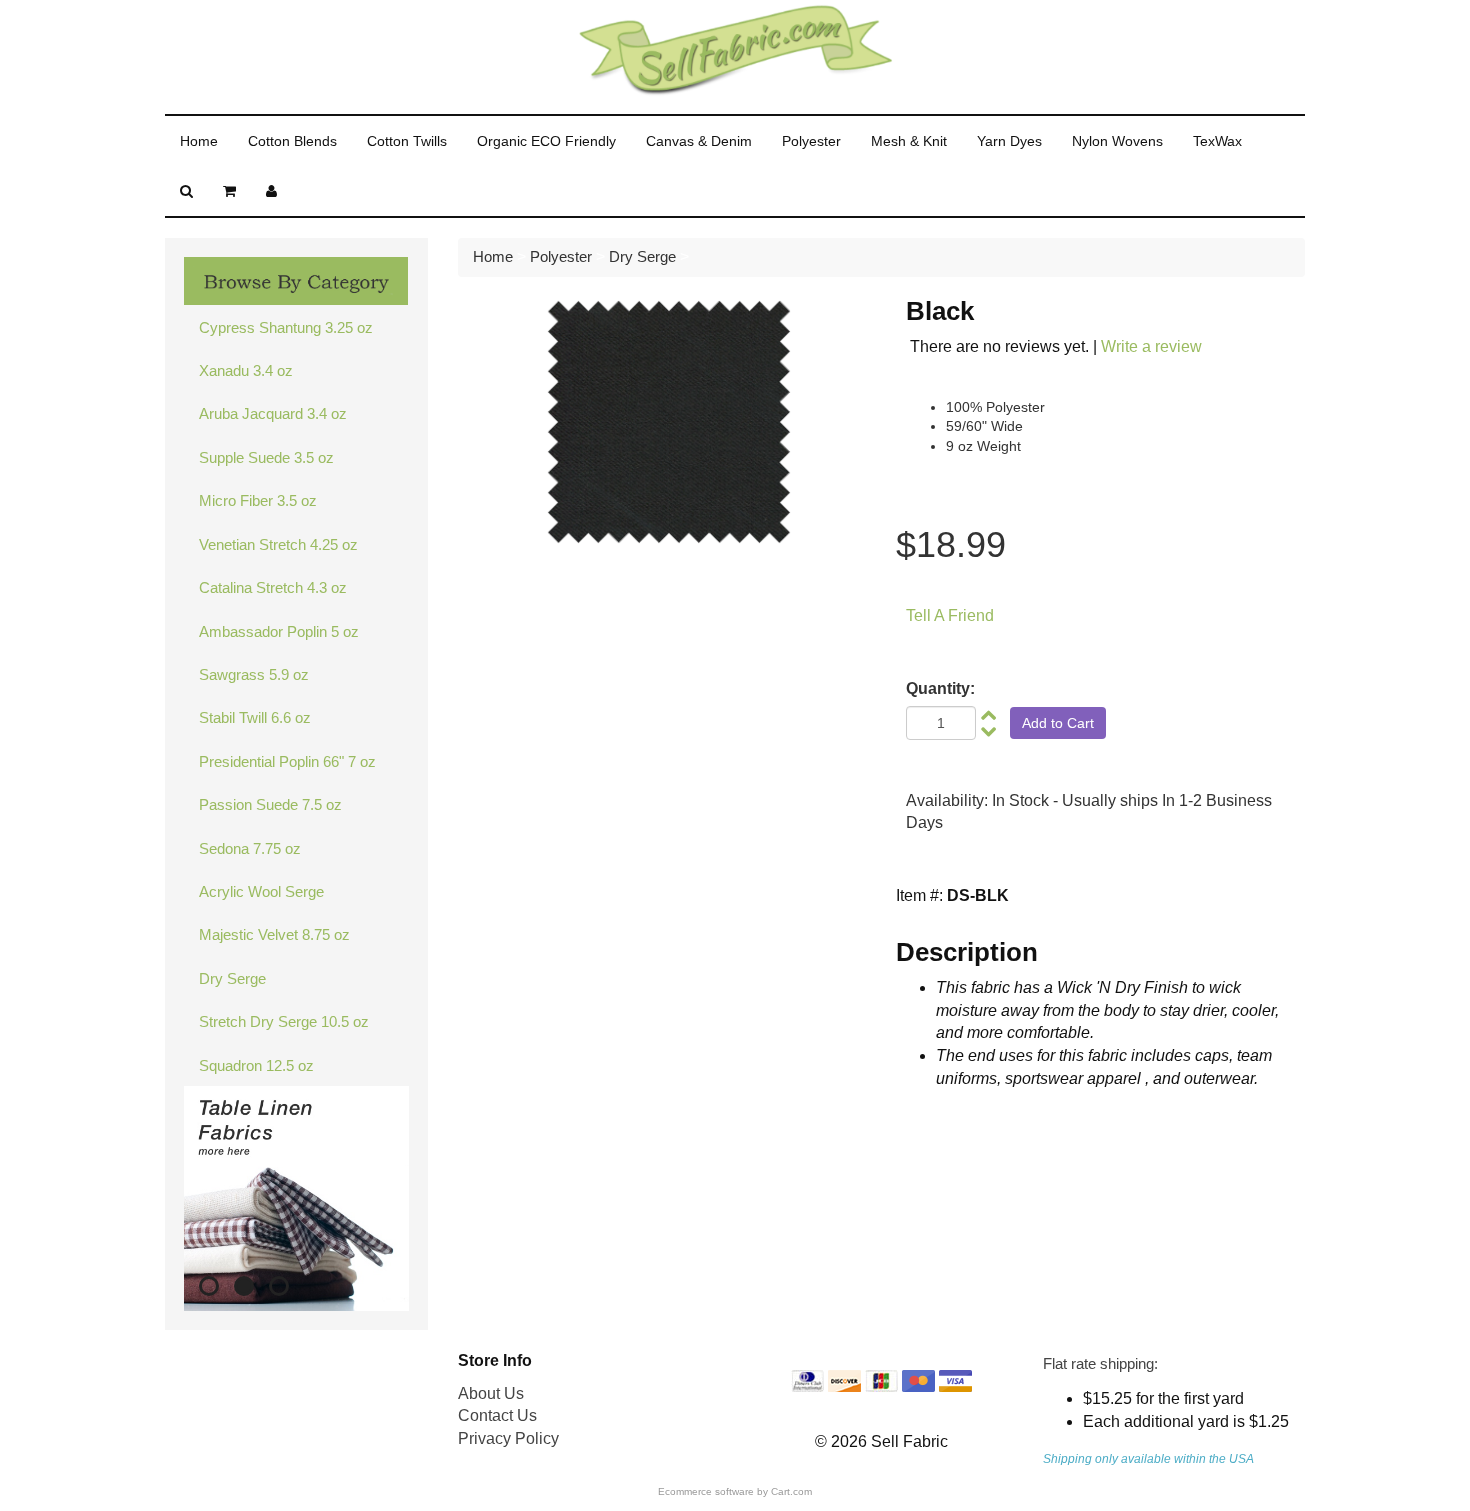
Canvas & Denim (699, 141)
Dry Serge (232, 978)
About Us (491, 1393)
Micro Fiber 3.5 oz (258, 500)
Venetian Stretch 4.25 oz (278, 544)
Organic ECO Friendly (546, 141)
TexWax (1217, 141)
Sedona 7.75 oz (250, 848)
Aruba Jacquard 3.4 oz (273, 413)
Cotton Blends (292, 141)
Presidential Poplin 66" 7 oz (287, 761)
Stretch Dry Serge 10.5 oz (284, 1021)
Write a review (1151, 346)
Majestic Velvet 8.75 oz (274, 934)
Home (199, 141)
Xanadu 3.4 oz (246, 370)
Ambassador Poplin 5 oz (279, 631)
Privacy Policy (508, 1438)
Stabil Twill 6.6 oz (255, 717)
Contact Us (497, 1415)
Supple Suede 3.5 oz (266, 457)
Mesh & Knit (909, 141)
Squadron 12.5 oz (256, 1065)
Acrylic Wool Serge (261, 891)
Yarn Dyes (1009, 141)
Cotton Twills (407, 141)
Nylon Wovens (1117, 141)
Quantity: (940, 688)
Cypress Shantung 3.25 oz (286, 327)
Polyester (811, 141)
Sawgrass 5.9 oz (254, 674)
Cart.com (791, 1491)
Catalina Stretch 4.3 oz (273, 587)
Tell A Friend (950, 615)
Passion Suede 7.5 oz (270, 804)
